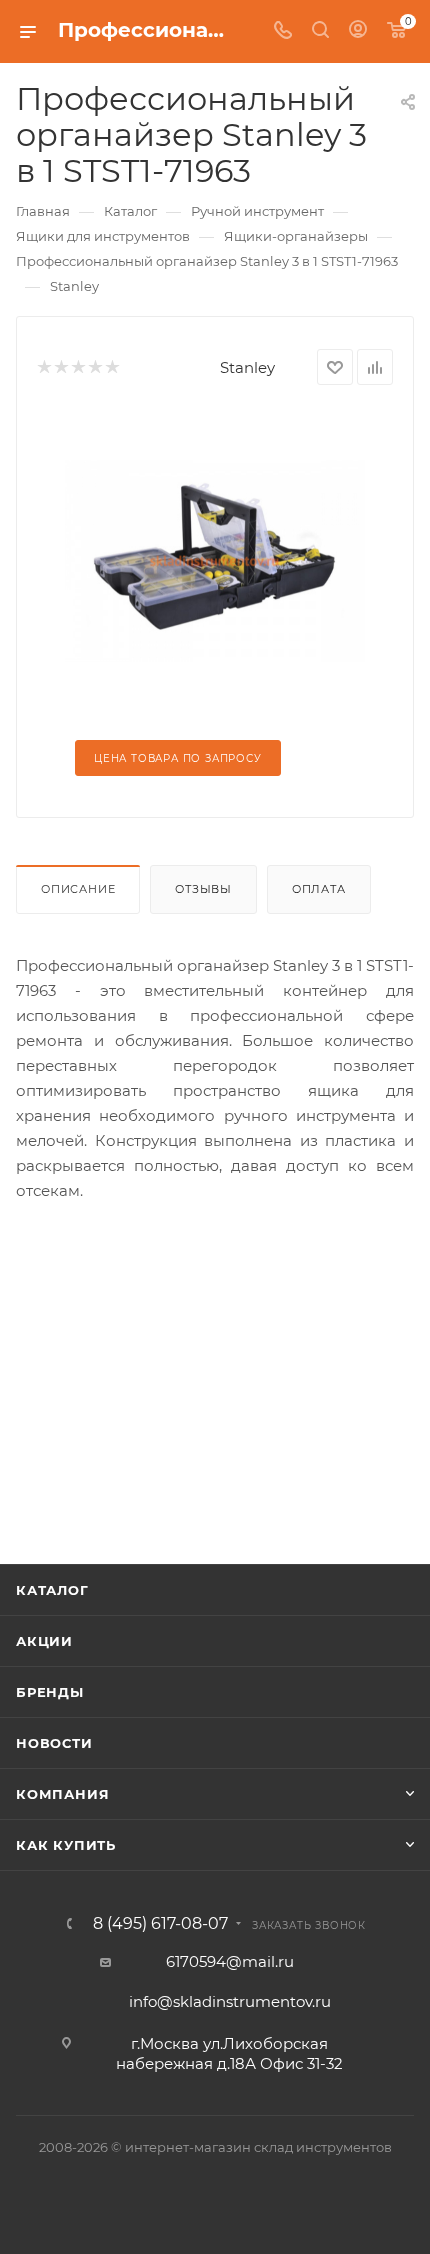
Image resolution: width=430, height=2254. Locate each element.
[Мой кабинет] (358, 31)
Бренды (50, 1692)
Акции (44, 1641)
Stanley (247, 367)
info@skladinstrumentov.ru (230, 2001)
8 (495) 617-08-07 (160, 1924)
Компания (62, 1794)
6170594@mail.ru (230, 1961)
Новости (54, 1743)
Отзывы (203, 889)
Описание (78, 889)
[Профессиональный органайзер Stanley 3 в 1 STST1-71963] (215, 559)
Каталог (52, 1590)
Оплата (319, 889)
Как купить (66, 1845)
